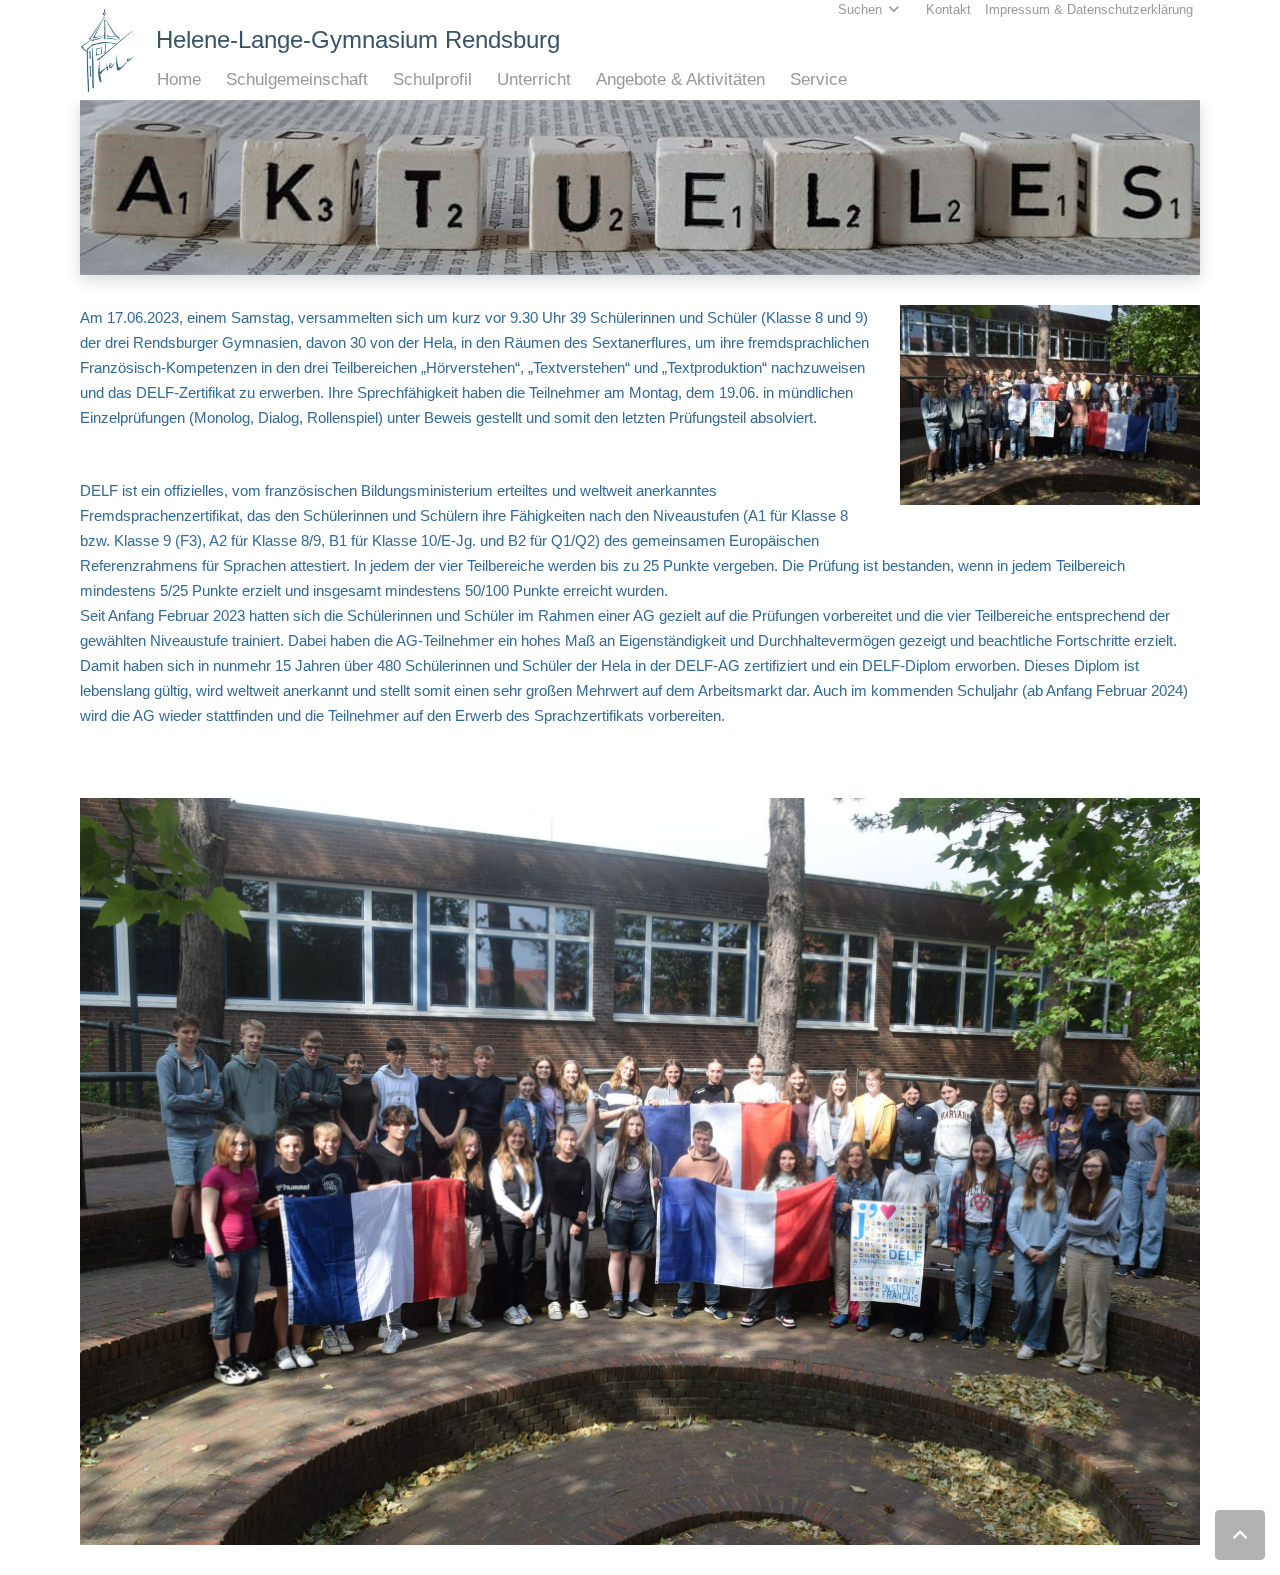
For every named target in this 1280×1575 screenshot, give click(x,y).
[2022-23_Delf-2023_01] (640, 1171)
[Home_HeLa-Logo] (107, 50)
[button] (211, 80)
